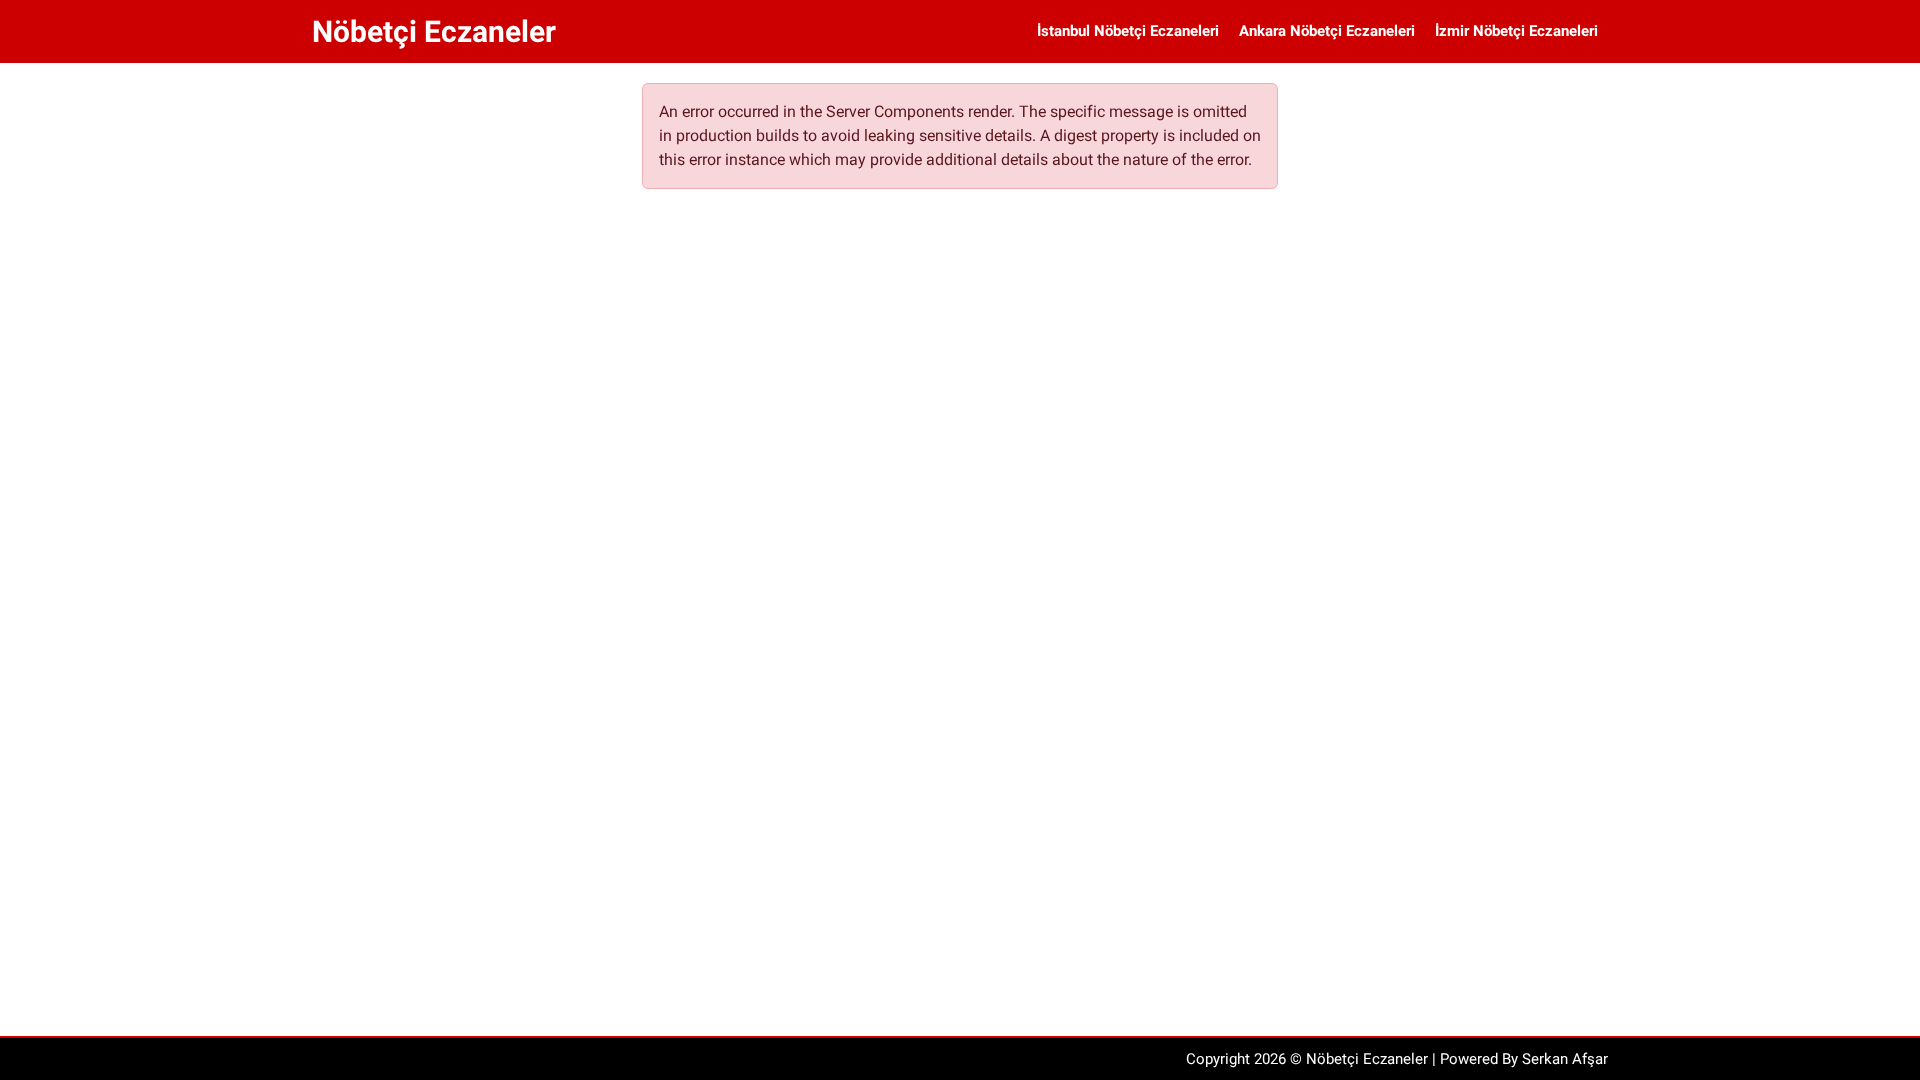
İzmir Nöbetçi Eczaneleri (1516, 31)
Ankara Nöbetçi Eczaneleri (1327, 31)
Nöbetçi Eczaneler (434, 31)
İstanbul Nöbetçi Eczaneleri (1128, 31)
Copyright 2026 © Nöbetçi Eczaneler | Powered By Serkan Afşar (1397, 1059)
